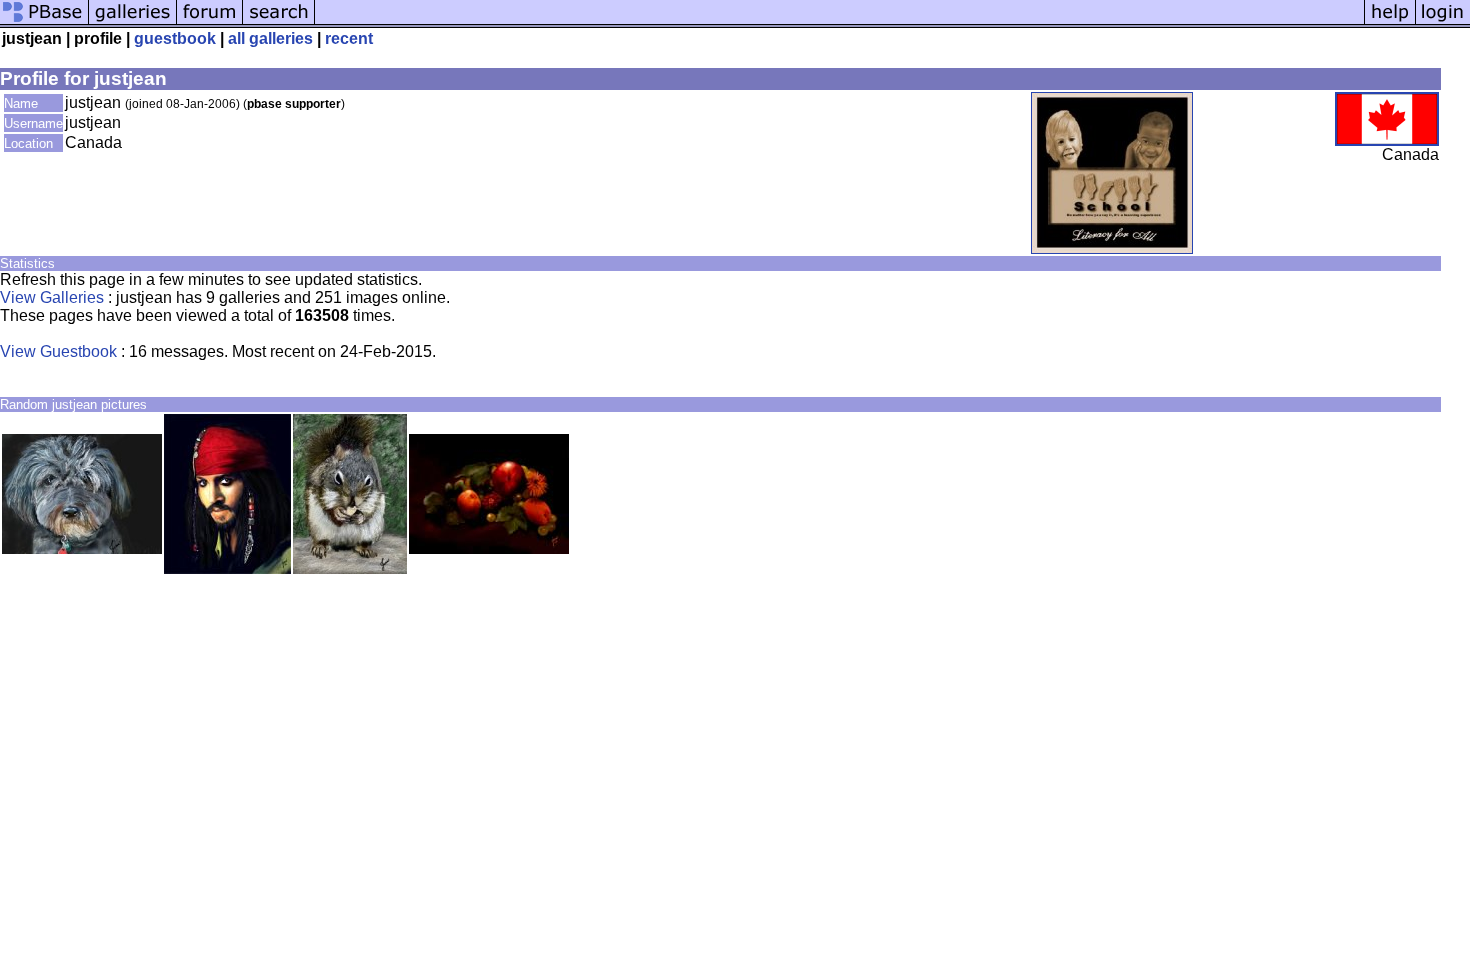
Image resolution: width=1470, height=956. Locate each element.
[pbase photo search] (279, 22)
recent (349, 38)
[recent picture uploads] (133, 22)
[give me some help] (1390, 22)
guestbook (175, 38)
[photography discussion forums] (210, 22)
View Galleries (52, 297)
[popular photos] (839, 22)
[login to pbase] (1443, 22)
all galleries (270, 38)
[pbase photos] (44, 22)
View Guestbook (58, 351)
